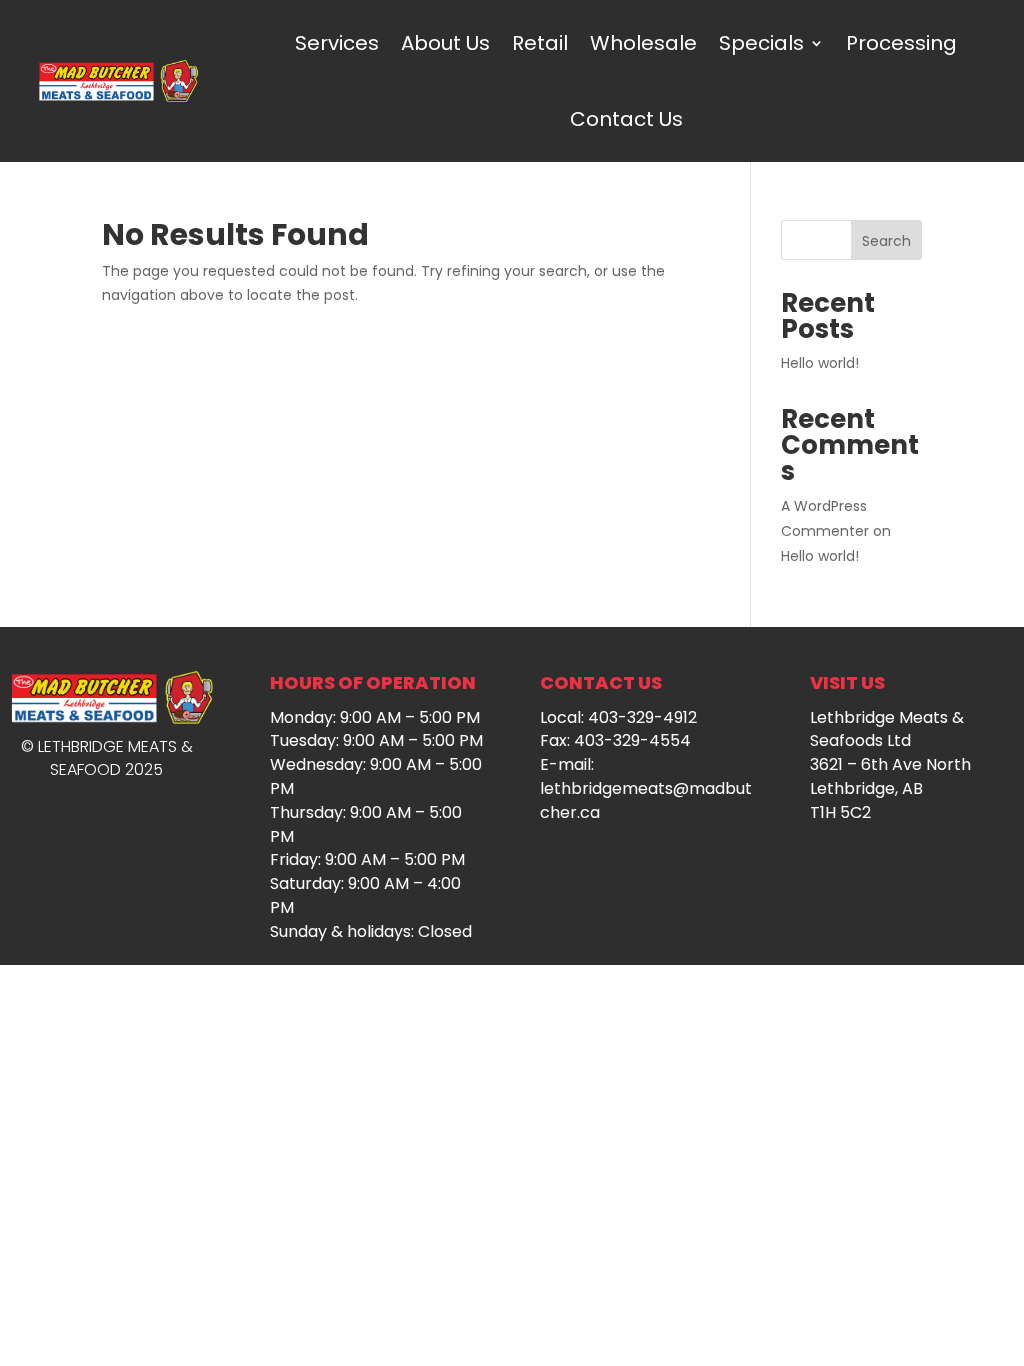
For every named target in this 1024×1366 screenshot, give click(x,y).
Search (886, 241)
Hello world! (820, 363)
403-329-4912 (642, 717)
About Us (445, 43)
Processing (901, 43)
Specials (761, 43)
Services (337, 43)
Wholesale (643, 43)
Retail (540, 43)
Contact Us (626, 119)
